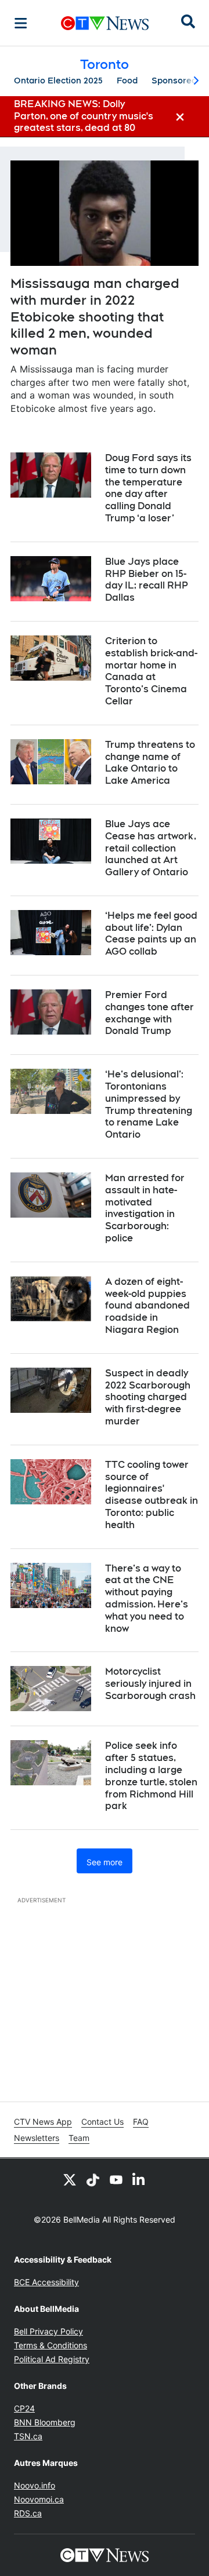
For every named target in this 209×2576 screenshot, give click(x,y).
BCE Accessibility (46, 2282)
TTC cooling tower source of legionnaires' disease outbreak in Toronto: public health (152, 1495)
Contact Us (102, 2122)
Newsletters (37, 2138)
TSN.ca (28, 2436)
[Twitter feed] (70, 2179)
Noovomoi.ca (39, 2499)
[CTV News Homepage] (105, 23)
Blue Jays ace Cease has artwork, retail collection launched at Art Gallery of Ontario (151, 848)
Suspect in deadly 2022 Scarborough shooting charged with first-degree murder (148, 1397)
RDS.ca (28, 2513)
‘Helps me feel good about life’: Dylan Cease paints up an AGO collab (151, 933)
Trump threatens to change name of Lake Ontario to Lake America (150, 763)
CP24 (24, 2408)
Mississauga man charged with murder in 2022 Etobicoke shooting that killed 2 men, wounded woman (95, 316)
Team (79, 2138)
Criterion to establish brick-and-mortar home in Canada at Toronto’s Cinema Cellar (151, 671)
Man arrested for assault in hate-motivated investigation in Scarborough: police (145, 1208)
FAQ (141, 2122)
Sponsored (174, 81)
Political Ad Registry (52, 2359)
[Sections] (21, 23)
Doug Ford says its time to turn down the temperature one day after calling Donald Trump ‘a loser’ (148, 488)
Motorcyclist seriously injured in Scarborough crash (150, 1684)
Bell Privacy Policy (48, 2331)
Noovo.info (35, 2485)
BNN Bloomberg (45, 2422)
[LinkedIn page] (139, 2179)
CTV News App (43, 2122)
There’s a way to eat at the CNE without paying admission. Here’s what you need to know (147, 1598)
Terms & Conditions (51, 2345)
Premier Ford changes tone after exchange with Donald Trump (149, 1013)
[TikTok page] (93, 2179)
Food (127, 81)
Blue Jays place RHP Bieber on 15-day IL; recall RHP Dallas (147, 580)
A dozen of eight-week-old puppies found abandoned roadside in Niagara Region (147, 1306)
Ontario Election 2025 (58, 81)
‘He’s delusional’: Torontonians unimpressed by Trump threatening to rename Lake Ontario (149, 1104)
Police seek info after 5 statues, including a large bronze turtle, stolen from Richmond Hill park (151, 1776)
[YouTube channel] (116, 2179)
